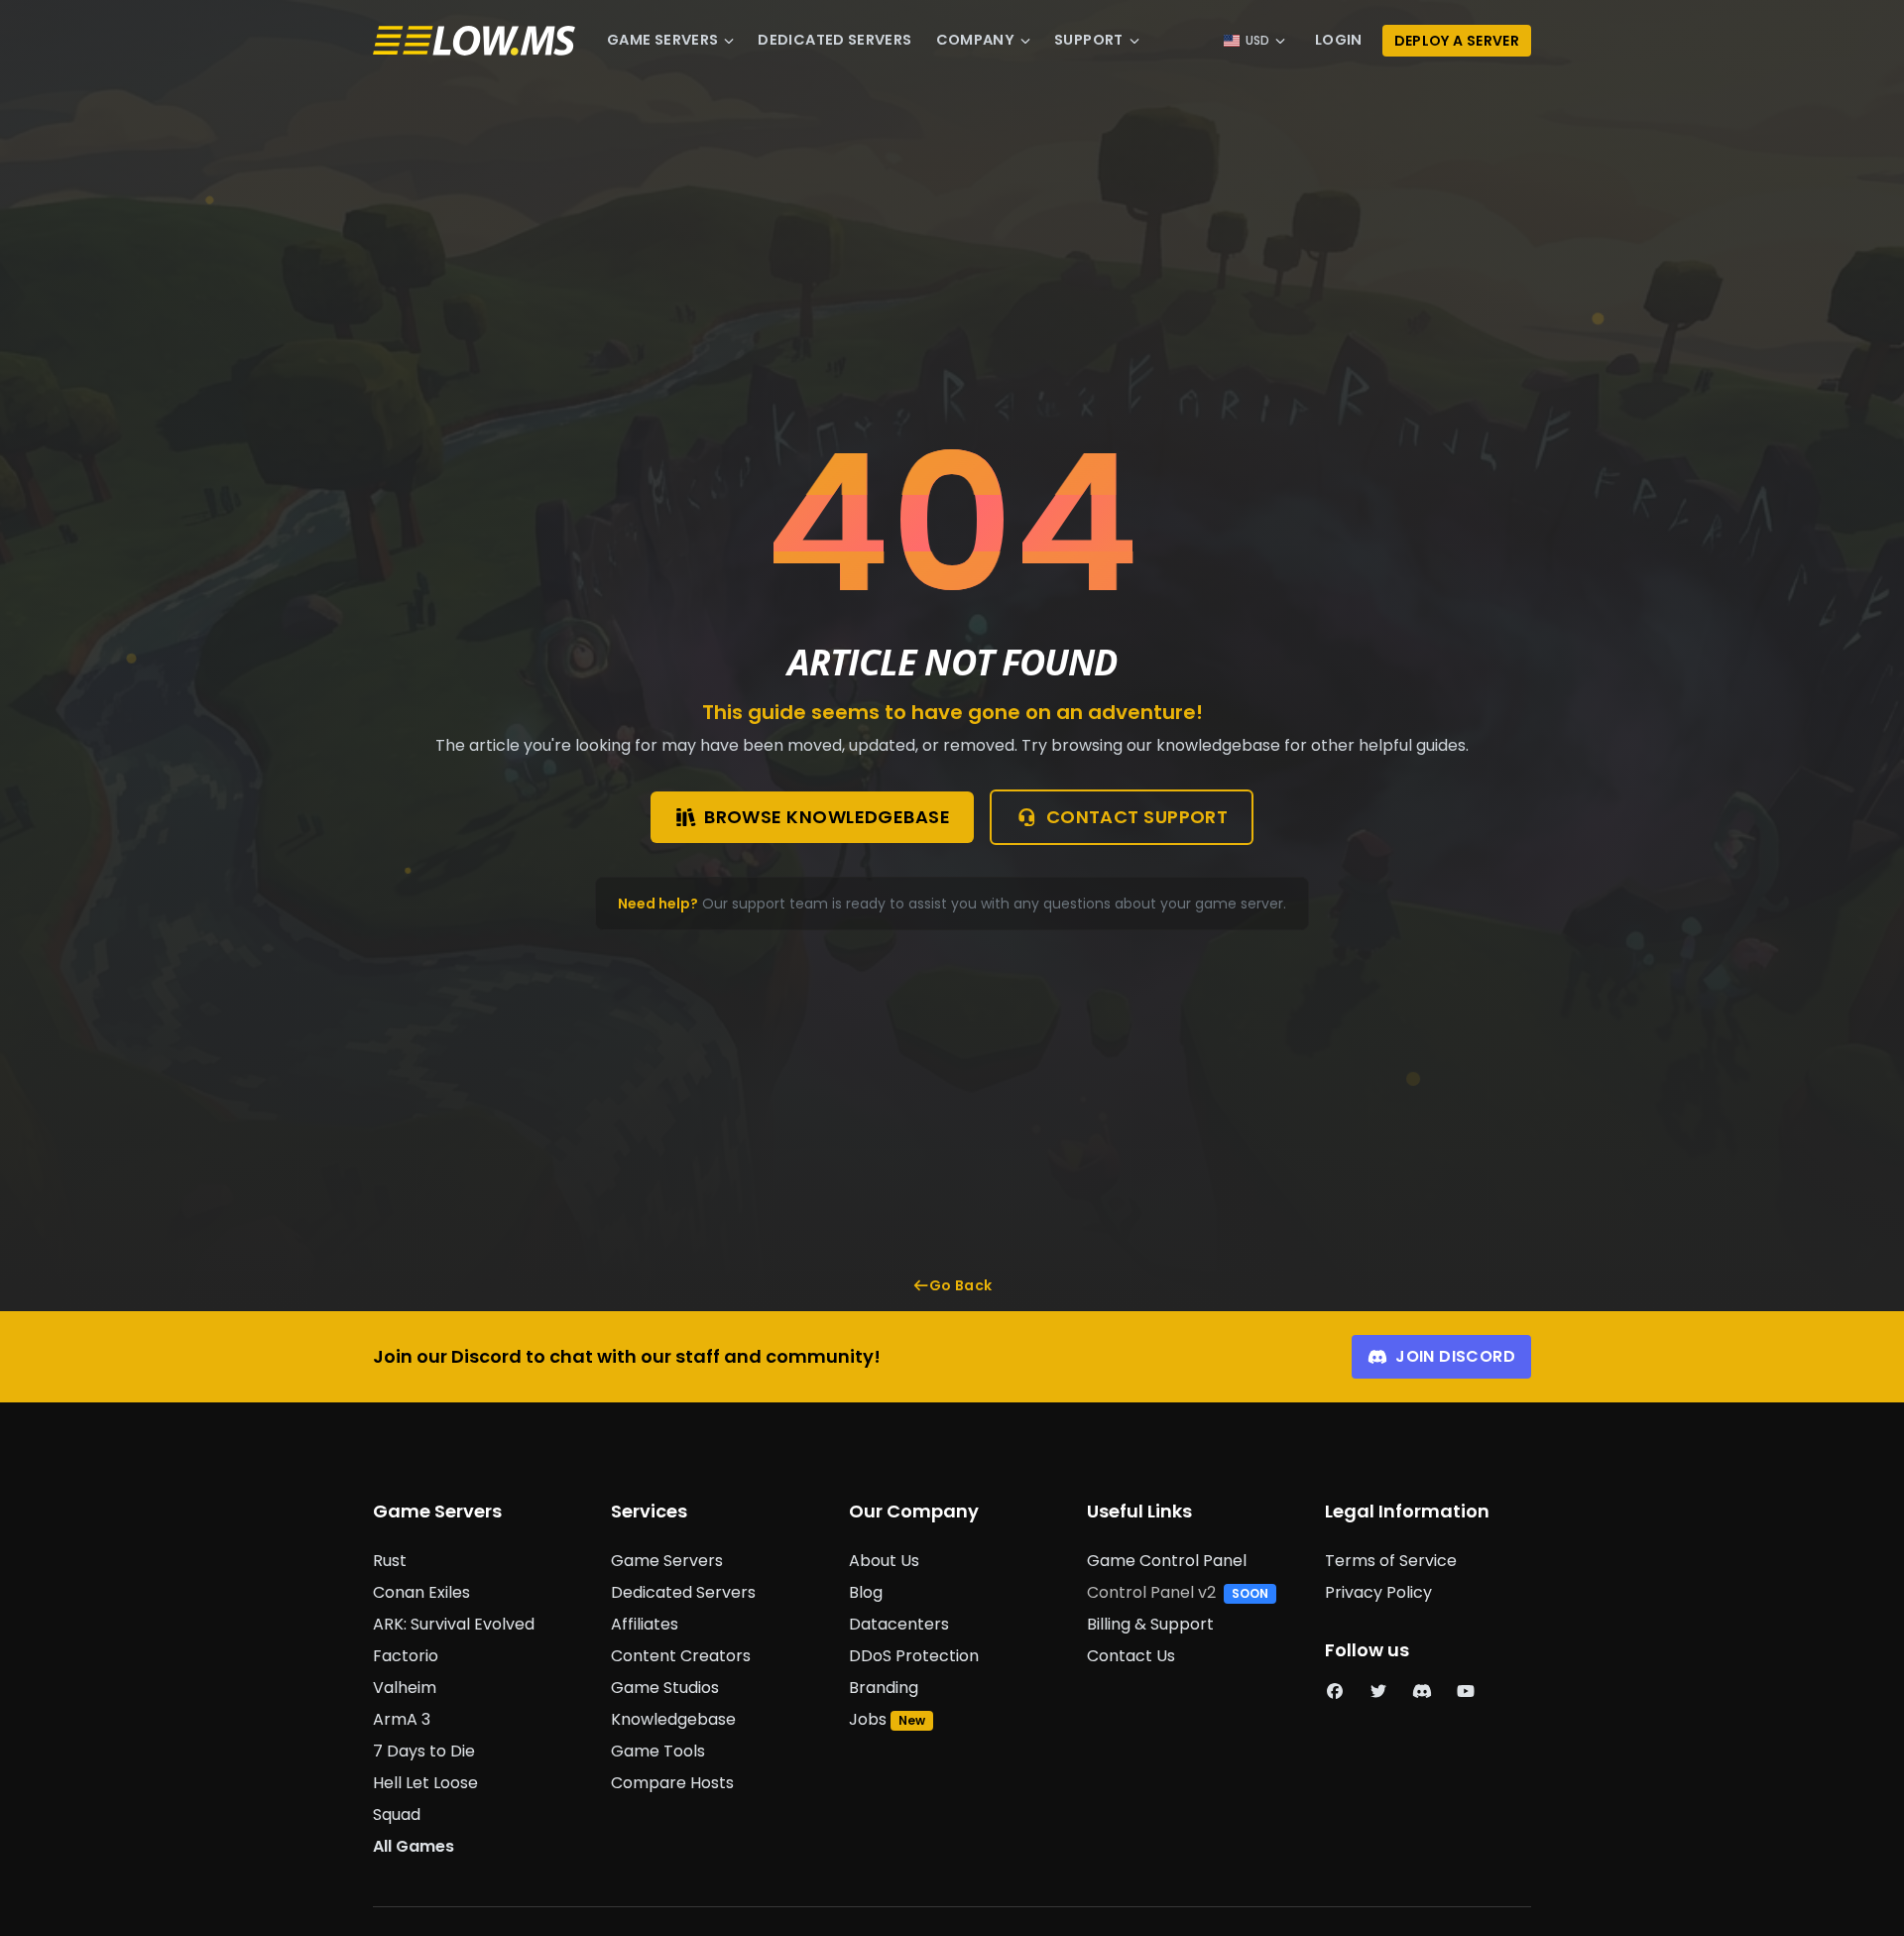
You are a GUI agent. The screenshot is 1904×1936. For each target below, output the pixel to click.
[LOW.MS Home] (474, 41)
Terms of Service (1391, 1561)
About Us (884, 1561)
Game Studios (665, 1688)
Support (1089, 40)
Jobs (868, 1719)
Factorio (406, 1656)
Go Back (960, 1285)
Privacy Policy (1378, 1592)
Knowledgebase (673, 1719)
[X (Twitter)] (1378, 1692)
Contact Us (1131, 1656)
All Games (414, 1846)
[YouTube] (1466, 1692)
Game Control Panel (1167, 1561)
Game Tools (658, 1751)
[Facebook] (1335, 1692)
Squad (397, 1815)
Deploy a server (1457, 41)
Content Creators (681, 1656)
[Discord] (1422, 1692)
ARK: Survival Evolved (454, 1624)
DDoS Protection (914, 1656)
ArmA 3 (402, 1719)
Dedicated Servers (834, 40)
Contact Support (1137, 817)
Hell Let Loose (425, 1783)
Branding (884, 1688)
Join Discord (1455, 1356)
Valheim (405, 1688)
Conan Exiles (421, 1592)
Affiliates (645, 1624)
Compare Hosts (672, 1783)
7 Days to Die (424, 1751)
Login (1339, 40)
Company (976, 40)
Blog (866, 1592)
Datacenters (899, 1624)
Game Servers (662, 40)
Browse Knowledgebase (827, 817)
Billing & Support (1150, 1624)
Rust (390, 1561)
